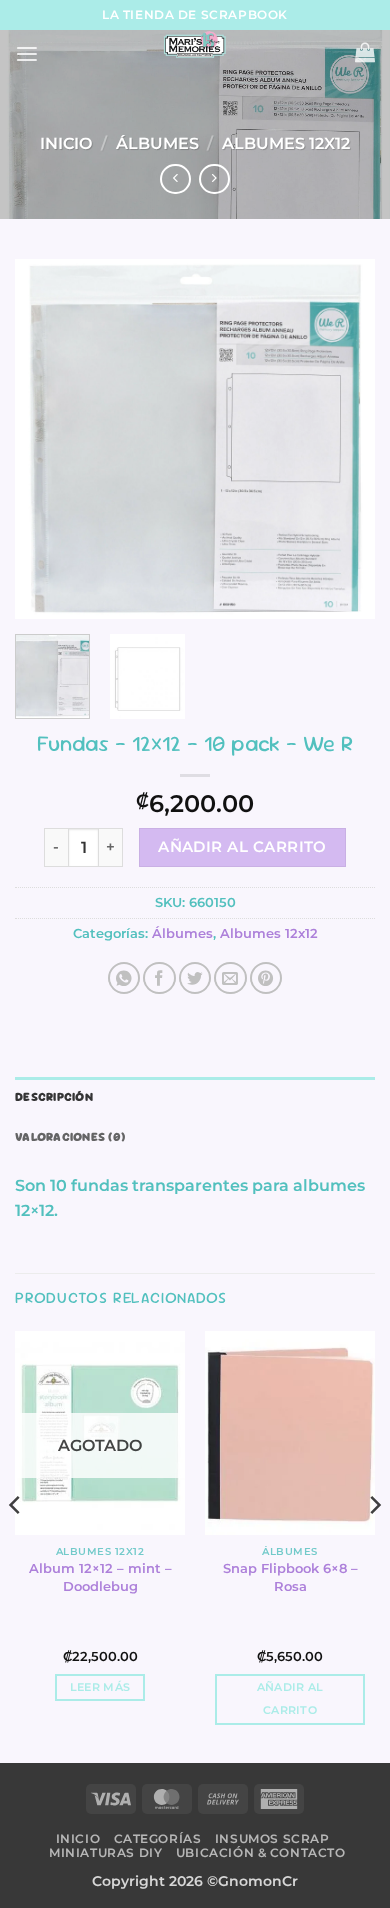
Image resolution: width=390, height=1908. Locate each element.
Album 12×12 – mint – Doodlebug (100, 1576)
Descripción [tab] (54, 1097)
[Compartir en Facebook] (159, 978)
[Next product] (175, 179)
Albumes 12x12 (286, 143)
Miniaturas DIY (105, 1852)
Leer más (100, 1687)
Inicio (66, 143)
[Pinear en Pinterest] (266, 978)
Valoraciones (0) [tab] (70, 1137)
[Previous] (47, 439)
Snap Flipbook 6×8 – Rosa (290, 1576)
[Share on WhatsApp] (124, 978)
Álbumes (157, 143)
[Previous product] (214, 179)
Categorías (158, 1838)
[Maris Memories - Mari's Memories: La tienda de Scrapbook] (195, 45)
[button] (27, 54)
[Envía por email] (230, 978)
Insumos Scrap (272, 1838)
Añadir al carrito (242, 846)
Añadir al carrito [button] (290, 1699)
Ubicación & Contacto (261, 1852)
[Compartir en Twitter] (195, 978)
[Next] (343, 439)
